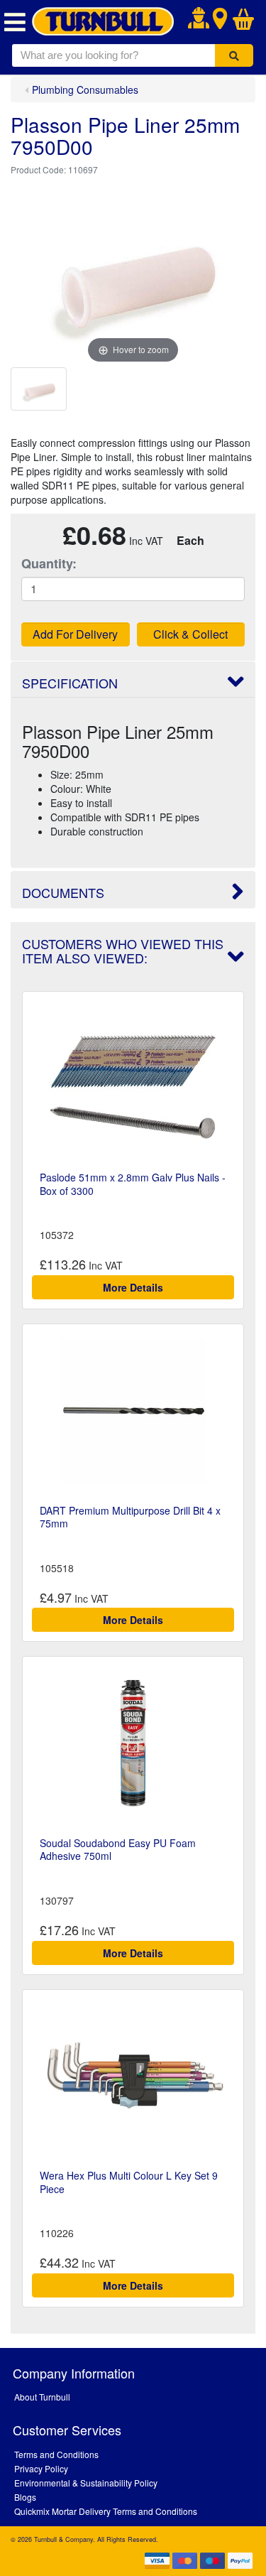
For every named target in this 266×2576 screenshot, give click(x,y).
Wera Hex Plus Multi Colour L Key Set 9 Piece (129, 2182)
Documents (63, 892)
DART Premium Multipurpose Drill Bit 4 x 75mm (130, 1517)
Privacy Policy (41, 2468)
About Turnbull (42, 2397)
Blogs (25, 2497)
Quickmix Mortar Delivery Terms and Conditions (106, 2511)
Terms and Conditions (56, 2454)
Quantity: (49, 564)
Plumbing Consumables (85, 90)
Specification (70, 683)
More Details (133, 1287)
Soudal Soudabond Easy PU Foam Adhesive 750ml (118, 1849)
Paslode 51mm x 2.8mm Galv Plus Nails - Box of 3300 (133, 1184)
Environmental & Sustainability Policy (86, 2483)
